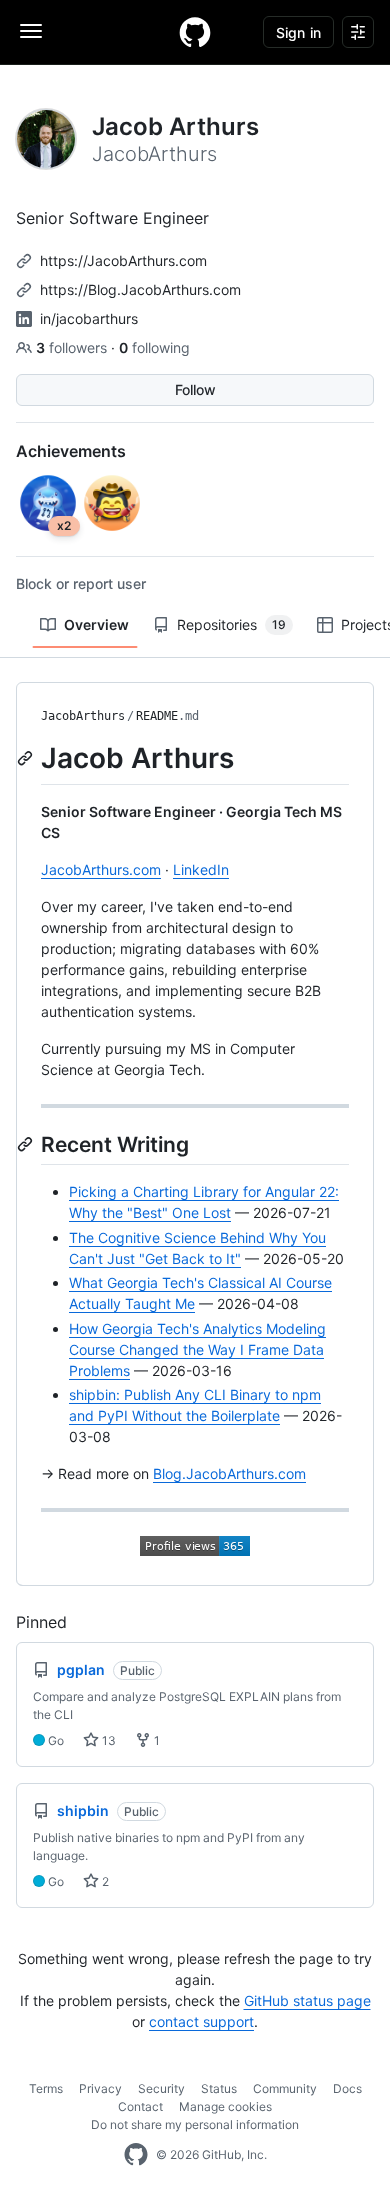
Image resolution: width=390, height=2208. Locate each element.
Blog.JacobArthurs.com (229, 1473)
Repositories (231, 624)
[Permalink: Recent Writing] (27, 1144)
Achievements (71, 451)
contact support (201, 2021)
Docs (347, 2088)
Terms (46, 2088)
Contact (140, 2106)
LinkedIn (201, 869)
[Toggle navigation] (31, 31)
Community (285, 2088)
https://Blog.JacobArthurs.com (140, 289)
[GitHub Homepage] (136, 2155)
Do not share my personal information (195, 2124)
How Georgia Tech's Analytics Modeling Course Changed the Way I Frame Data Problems (197, 1349)
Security (161, 2088)
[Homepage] (195, 32)
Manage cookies (225, 2106)
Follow (195, 389)
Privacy (100, 2088)
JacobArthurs (83, 716)
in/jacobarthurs (89, 318)
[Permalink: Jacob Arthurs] (27, 758)
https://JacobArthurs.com (123, 260)
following (154, 347)
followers (73, 347)
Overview (96, 624)
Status (219, 2088)
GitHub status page (307, 2000)
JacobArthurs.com (101, 869)
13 (107, 1740)
